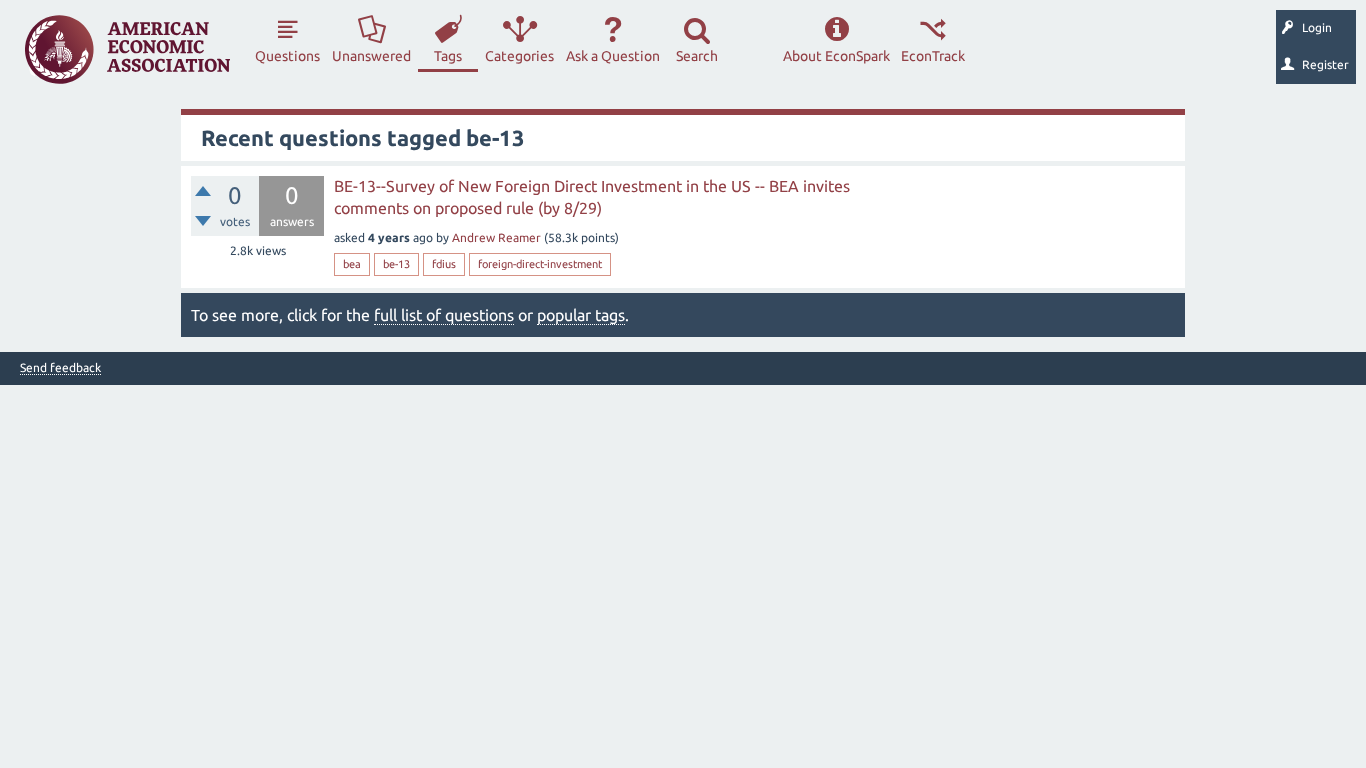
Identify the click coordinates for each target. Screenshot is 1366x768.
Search (697, 56)
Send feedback (60, 368)
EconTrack (933, 56)
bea (352, 264)
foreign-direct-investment (540, 264)
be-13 (396, 264)
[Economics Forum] (127, 49)
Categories (519, 56)
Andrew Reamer (496, 237)
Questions (287, 56)
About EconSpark (836, 56)
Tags (448, 56)
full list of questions (444, 315)
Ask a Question (613, 56)
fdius (444, 264)
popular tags (581, 315)
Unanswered (371, 56)
